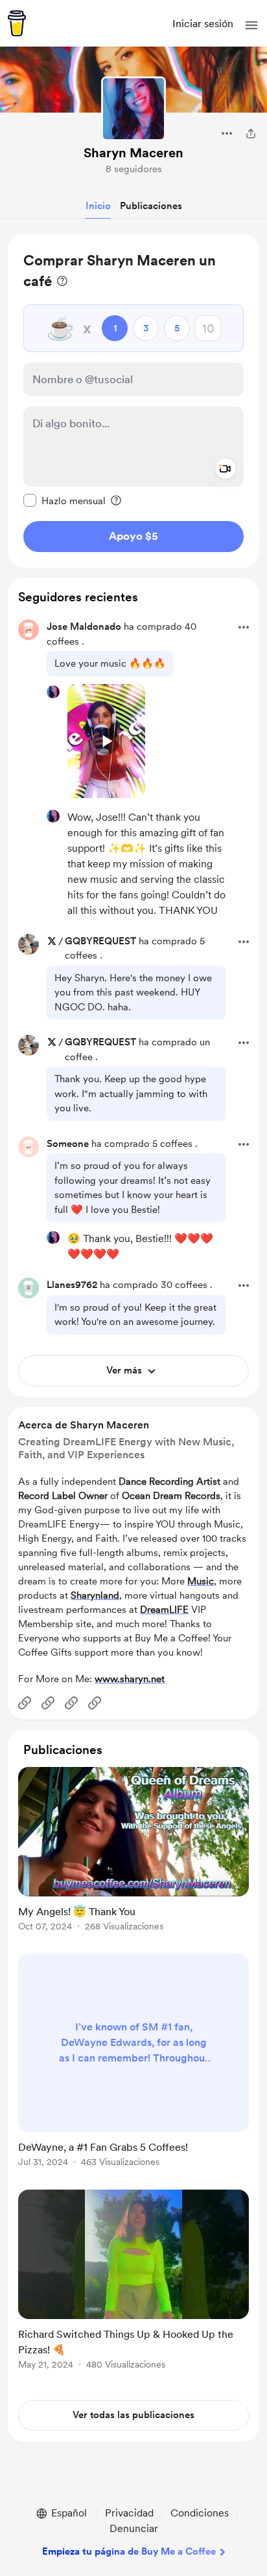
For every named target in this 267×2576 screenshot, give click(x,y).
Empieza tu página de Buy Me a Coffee (129, 2551)
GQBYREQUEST (100, 941)
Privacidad (129, 2513)
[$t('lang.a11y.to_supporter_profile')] (53, 692)
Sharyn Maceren (133, 153)
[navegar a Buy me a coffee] (17, 23)
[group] (133, 1857)
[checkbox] (64, 500)
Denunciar (134, 2528)
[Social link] (25, 1703)
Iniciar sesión (203, 24)
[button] (251, 25)
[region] (133, 401)
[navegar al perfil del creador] (133, 109)
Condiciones (200, 2513)
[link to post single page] (133, 1851)
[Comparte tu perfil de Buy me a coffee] (251, 133)
